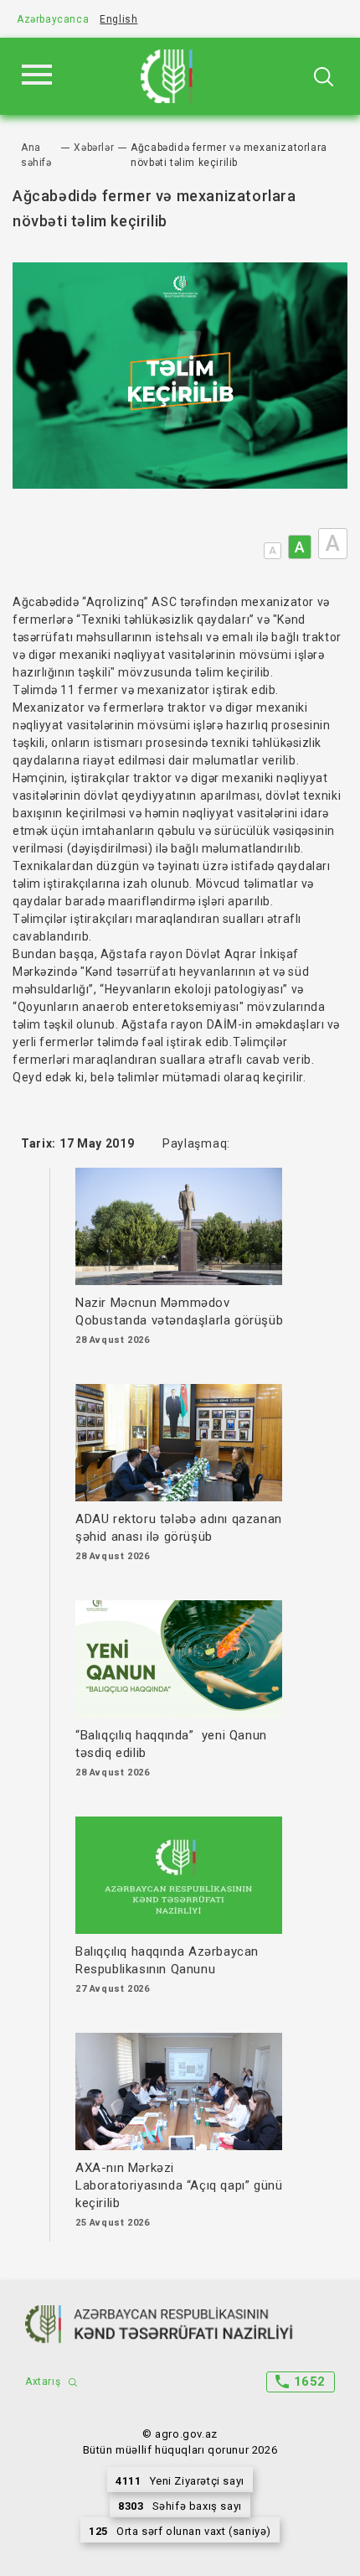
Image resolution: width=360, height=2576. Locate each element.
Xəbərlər (94, 148)
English (118, 19)
